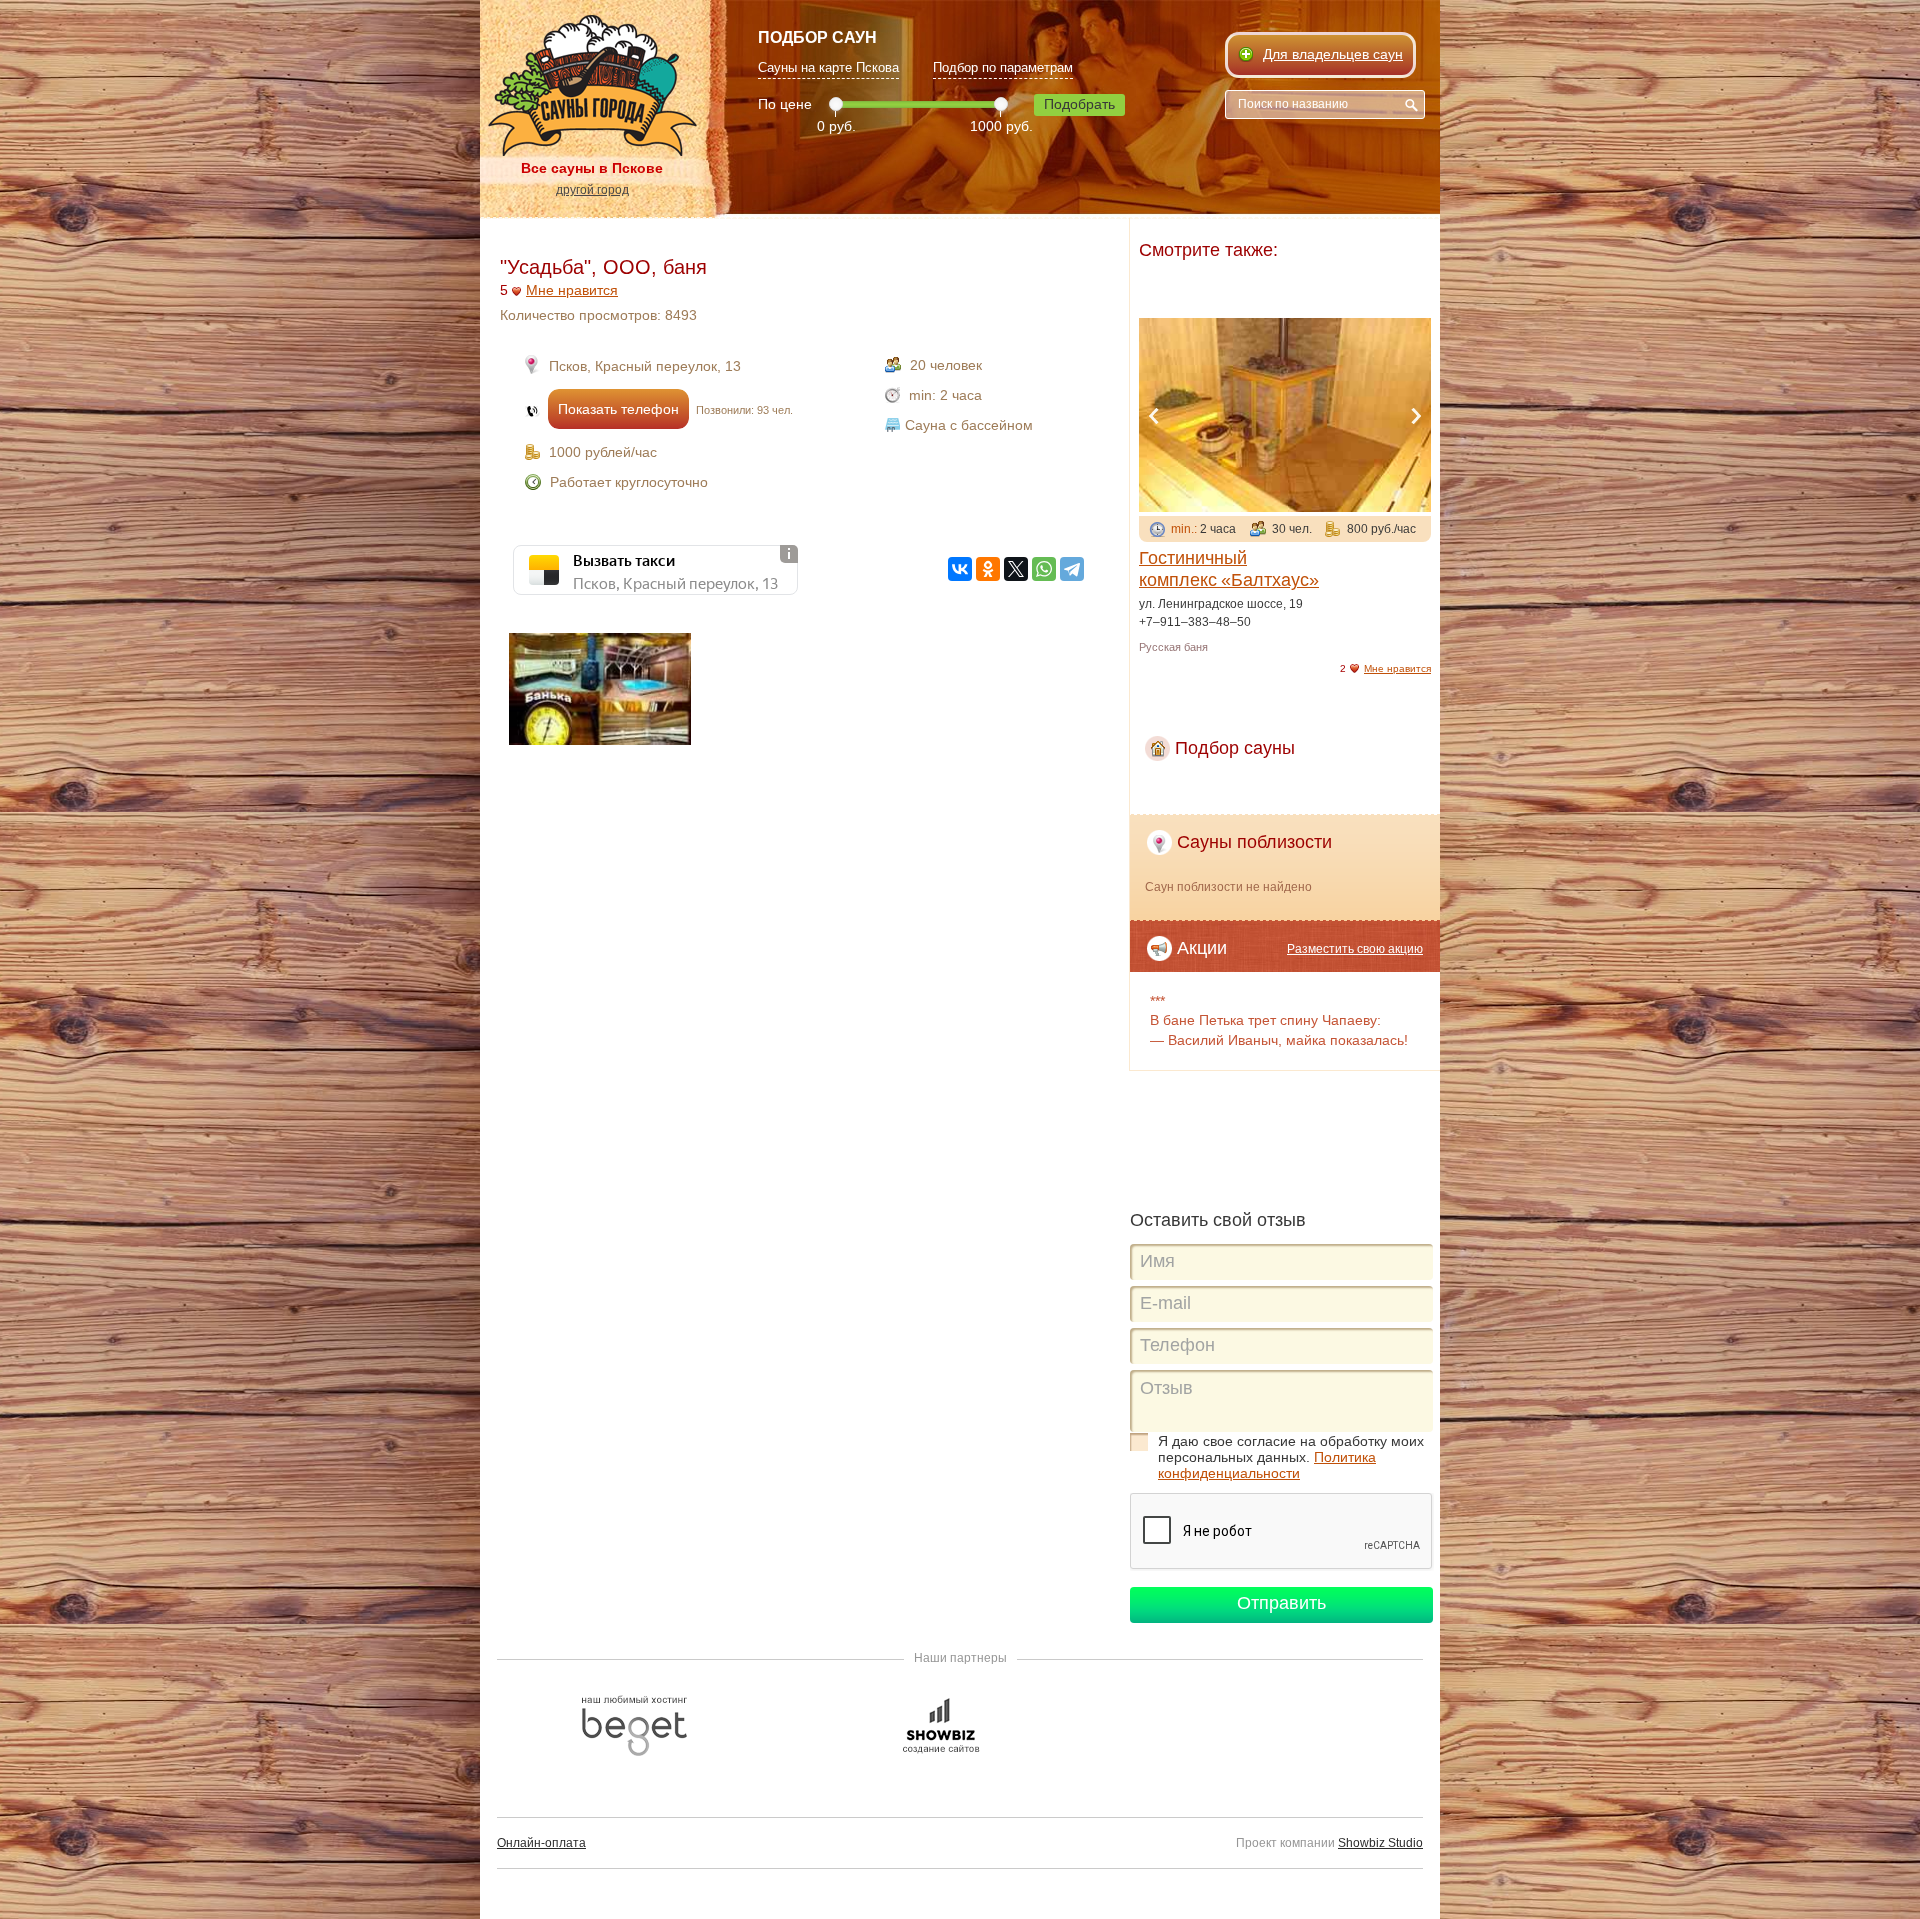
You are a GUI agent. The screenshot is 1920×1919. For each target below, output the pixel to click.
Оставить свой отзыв (1218, 1220)
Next (1416, 416)
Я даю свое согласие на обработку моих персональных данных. (1291, 1457)
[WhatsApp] (1044, 569)
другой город (592, 190)
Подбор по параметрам (1003, 67)
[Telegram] (1072, 569)
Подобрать (1079, 104)
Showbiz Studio (1380, 1843)
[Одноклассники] (988, 569)
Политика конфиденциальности (1267, 1465)
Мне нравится (572, 290)
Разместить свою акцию (1355, 949)
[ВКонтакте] (960, 569)
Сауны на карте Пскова (828, 67)
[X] (1016, 569)
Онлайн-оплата (541, 1843)
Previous (1154, 416)
